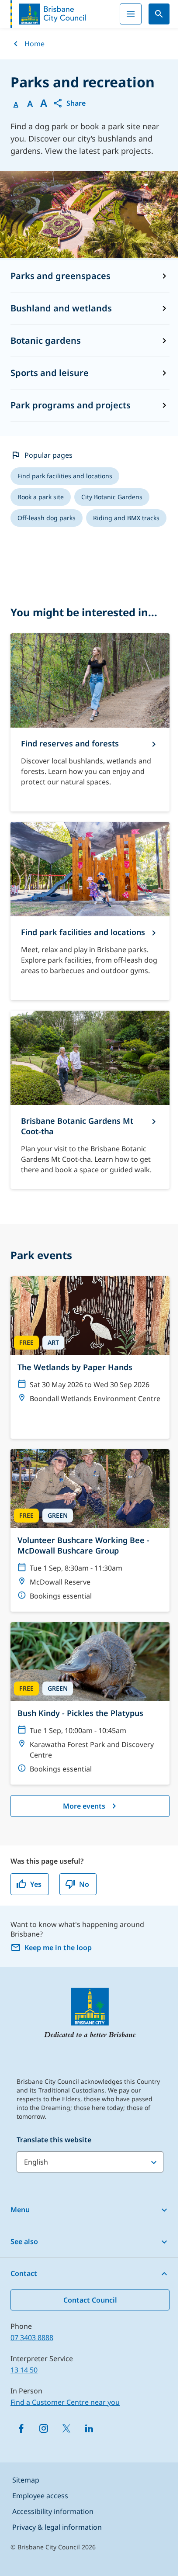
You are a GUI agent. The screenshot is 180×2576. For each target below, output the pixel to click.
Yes (36, 1884)
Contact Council (90, 2300)
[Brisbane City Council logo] (48, 14)
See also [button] (24, 2241)
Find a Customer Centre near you (65, 2402)
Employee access (40, 2496)
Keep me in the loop (58, 1948)
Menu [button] (20, 2210)
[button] (69, 103)
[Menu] (131, 14)
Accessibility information (53, 2511)
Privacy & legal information (57, 2527)
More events (84, 1806)
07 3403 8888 (32, 2338)
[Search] (159, 14)
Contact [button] (24, 2273)
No (84, 1884)
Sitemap (26, 2480)
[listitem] (65, 476)
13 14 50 (24, 2370)
